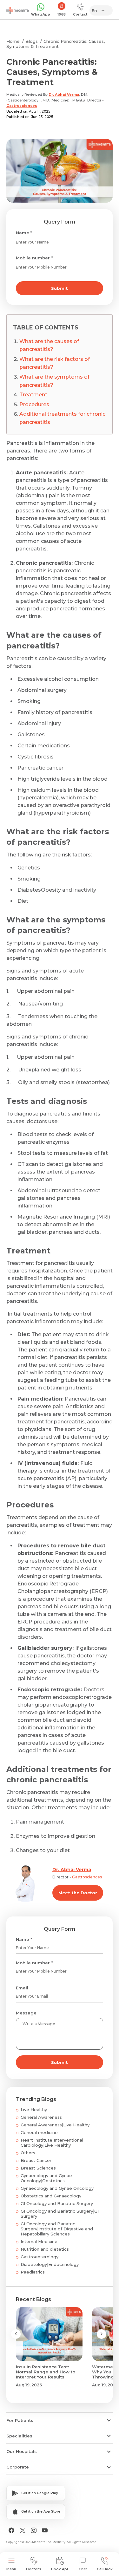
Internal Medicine (39, 2241)
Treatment (33, 395)
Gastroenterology (40, 2257)
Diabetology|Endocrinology (50, 2264)
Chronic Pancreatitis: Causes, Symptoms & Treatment (56, 44)
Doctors (34, 2569)
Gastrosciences (22, 106)
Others (28, 2153)
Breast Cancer (36, 2160)
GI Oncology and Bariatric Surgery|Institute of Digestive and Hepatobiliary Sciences (57, 2229)
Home (13, 41)
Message (26, 2013)
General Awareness (41, 2117)
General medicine (39, 2132)
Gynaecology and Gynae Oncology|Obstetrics (46, 2178)
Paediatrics (33, 2272)
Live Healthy (34, 2110)
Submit (60, 288)
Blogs (32, 41)
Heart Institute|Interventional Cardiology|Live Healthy (52, 2143)
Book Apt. (60, 2569)
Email (22, 1988)
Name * (24, 233)
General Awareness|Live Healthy (55, 2125)
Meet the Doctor (78, 1893)
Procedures (34, 404)
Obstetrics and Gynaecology (51, 2196)
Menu (11, 2569)
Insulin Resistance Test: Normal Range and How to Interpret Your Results (46, 2372)
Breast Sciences (38, 2168)
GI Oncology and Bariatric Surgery (57, 2203)
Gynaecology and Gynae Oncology (57, 2188)
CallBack (105, 2569)
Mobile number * (34, 258)
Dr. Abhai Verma (64, 94)
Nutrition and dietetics (45, 2249)
